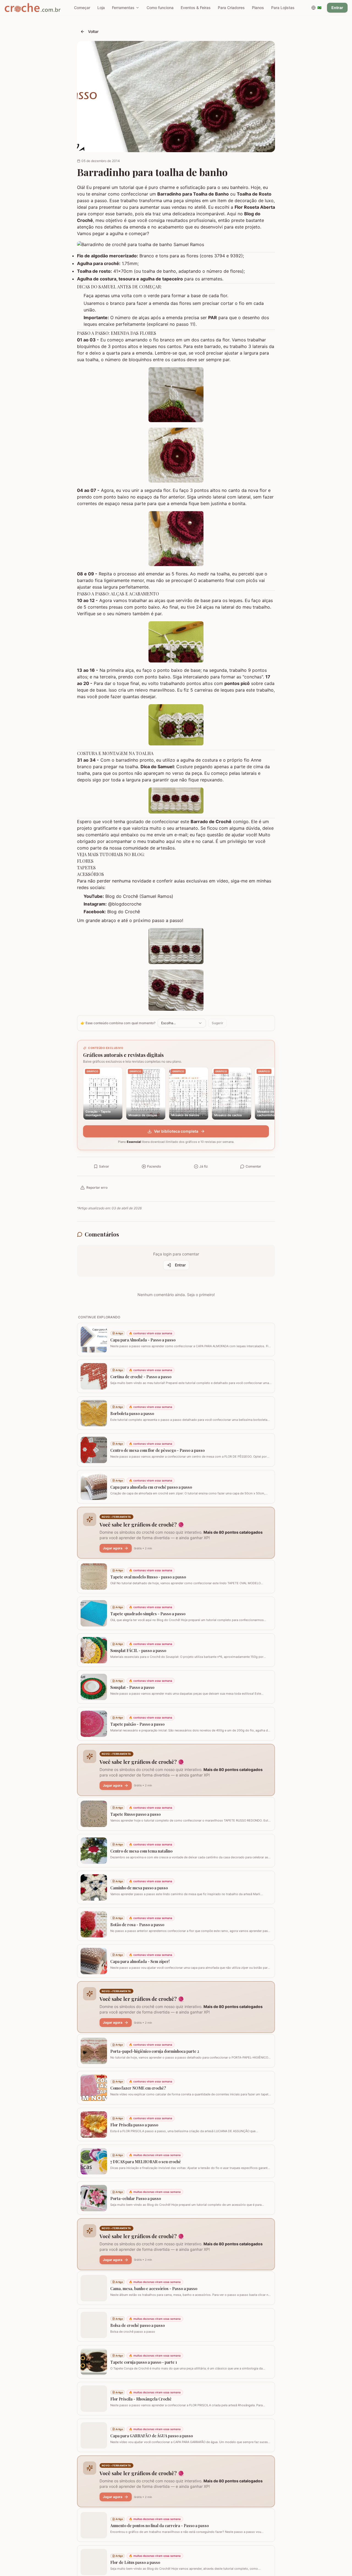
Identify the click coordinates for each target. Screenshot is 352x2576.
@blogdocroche (125, 904)
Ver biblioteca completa (176, 1131)
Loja (101, 8)
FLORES (85, 861)
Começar (82, 8)
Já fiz (204, 1166)
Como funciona (160, 8)
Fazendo (154, 1166)
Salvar (104, 1166)
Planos (258, 8)
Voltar (93, 31)
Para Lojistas (283, 8)
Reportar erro (97, 1187)
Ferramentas (123, 8)
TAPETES (86, 868)
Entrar (337, 8)
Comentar (253, 1166)
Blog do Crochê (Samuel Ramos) (139, 896)
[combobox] (182, 1023)
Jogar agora (113, 1548)
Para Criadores (231, 8)
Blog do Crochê (124, 912)
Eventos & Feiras (196, 8)
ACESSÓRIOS (90, 874)
